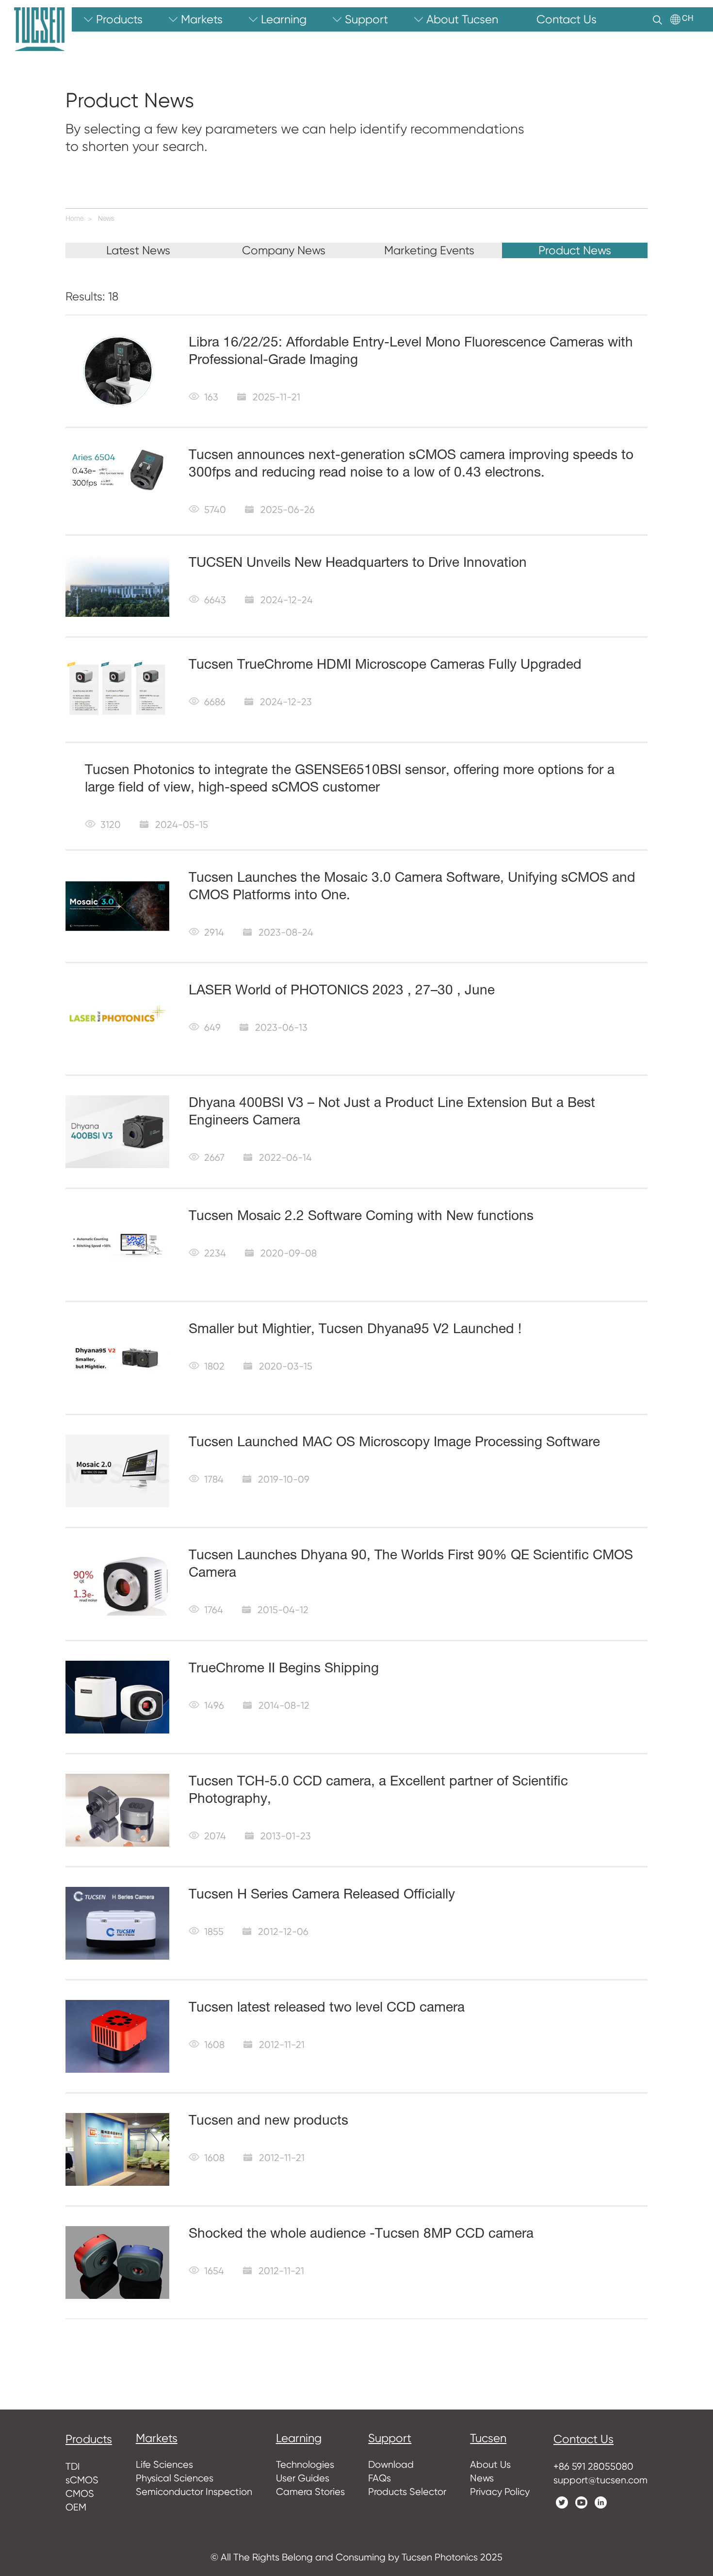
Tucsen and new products (268, 2122)
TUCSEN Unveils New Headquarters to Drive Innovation (358, 564)
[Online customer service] (698, 2385)
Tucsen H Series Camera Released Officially (322, 1896)
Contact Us (583, 2439)
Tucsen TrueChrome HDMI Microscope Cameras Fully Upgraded (385, 666)
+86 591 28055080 (593, 2467)
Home (74, 219)
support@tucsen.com (600, 2480)
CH (688, 19)
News (106, 219)
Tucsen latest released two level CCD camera (327, 2009)
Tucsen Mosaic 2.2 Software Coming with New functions (361, 1217)
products (89, 2439)
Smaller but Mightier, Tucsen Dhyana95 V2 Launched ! (355, 1330)
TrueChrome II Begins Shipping (284, 1669)
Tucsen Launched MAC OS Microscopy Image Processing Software (394, 1443)
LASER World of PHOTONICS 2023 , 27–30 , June (342, 991)
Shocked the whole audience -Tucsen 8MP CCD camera (361, 2235)
